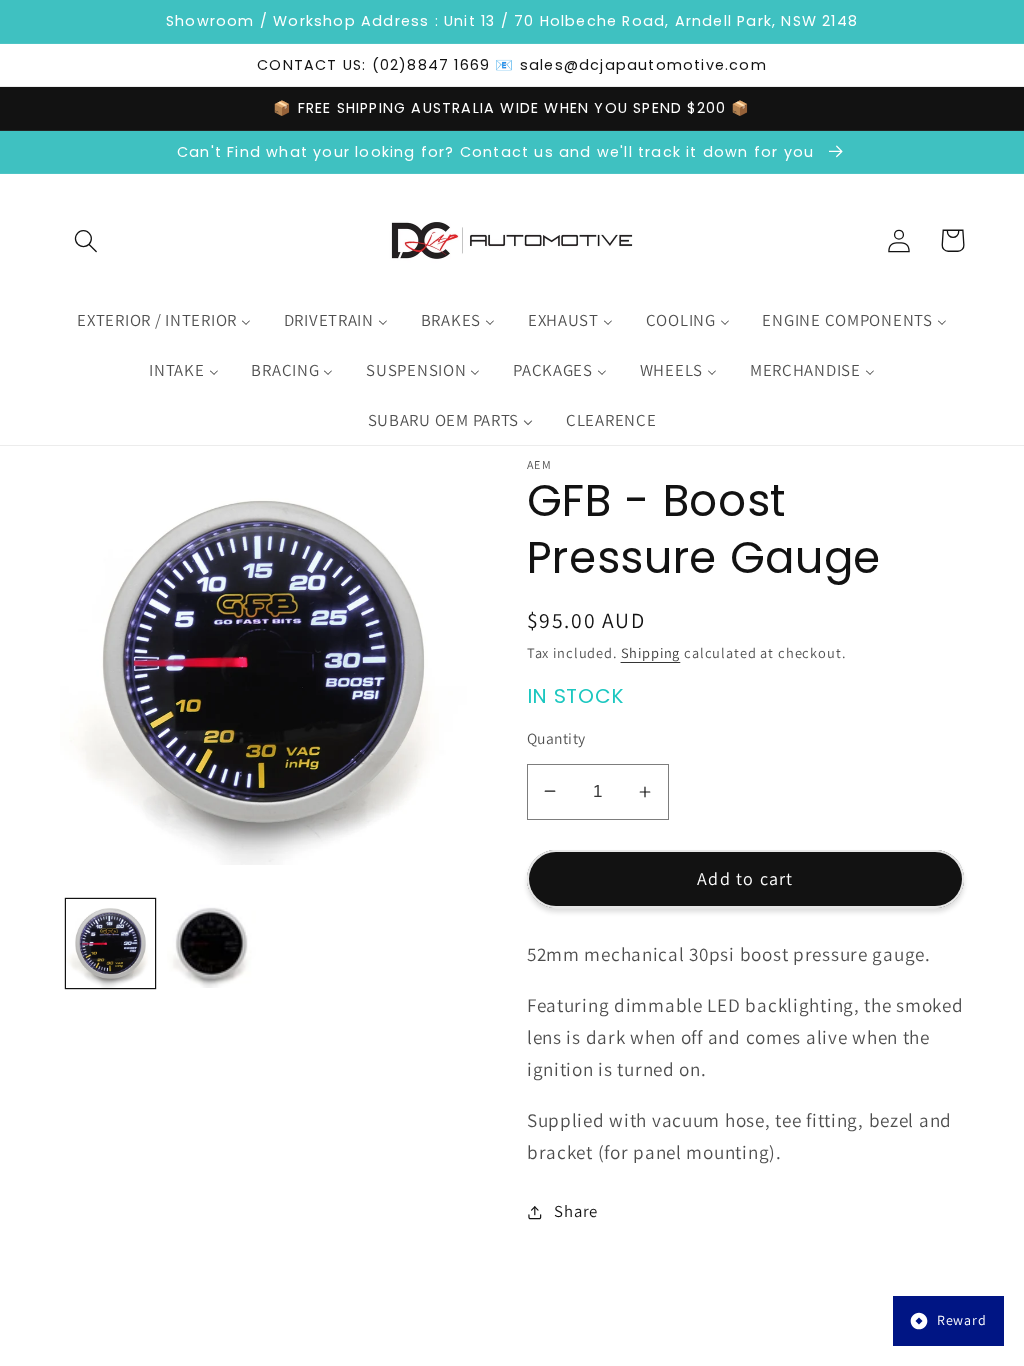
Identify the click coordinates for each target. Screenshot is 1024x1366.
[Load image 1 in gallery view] (110, 943)
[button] (86, 240)
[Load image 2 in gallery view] (211, 943)
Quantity (556, 738)
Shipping (651, 652)
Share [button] (576, 1211)
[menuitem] (164, 321)
